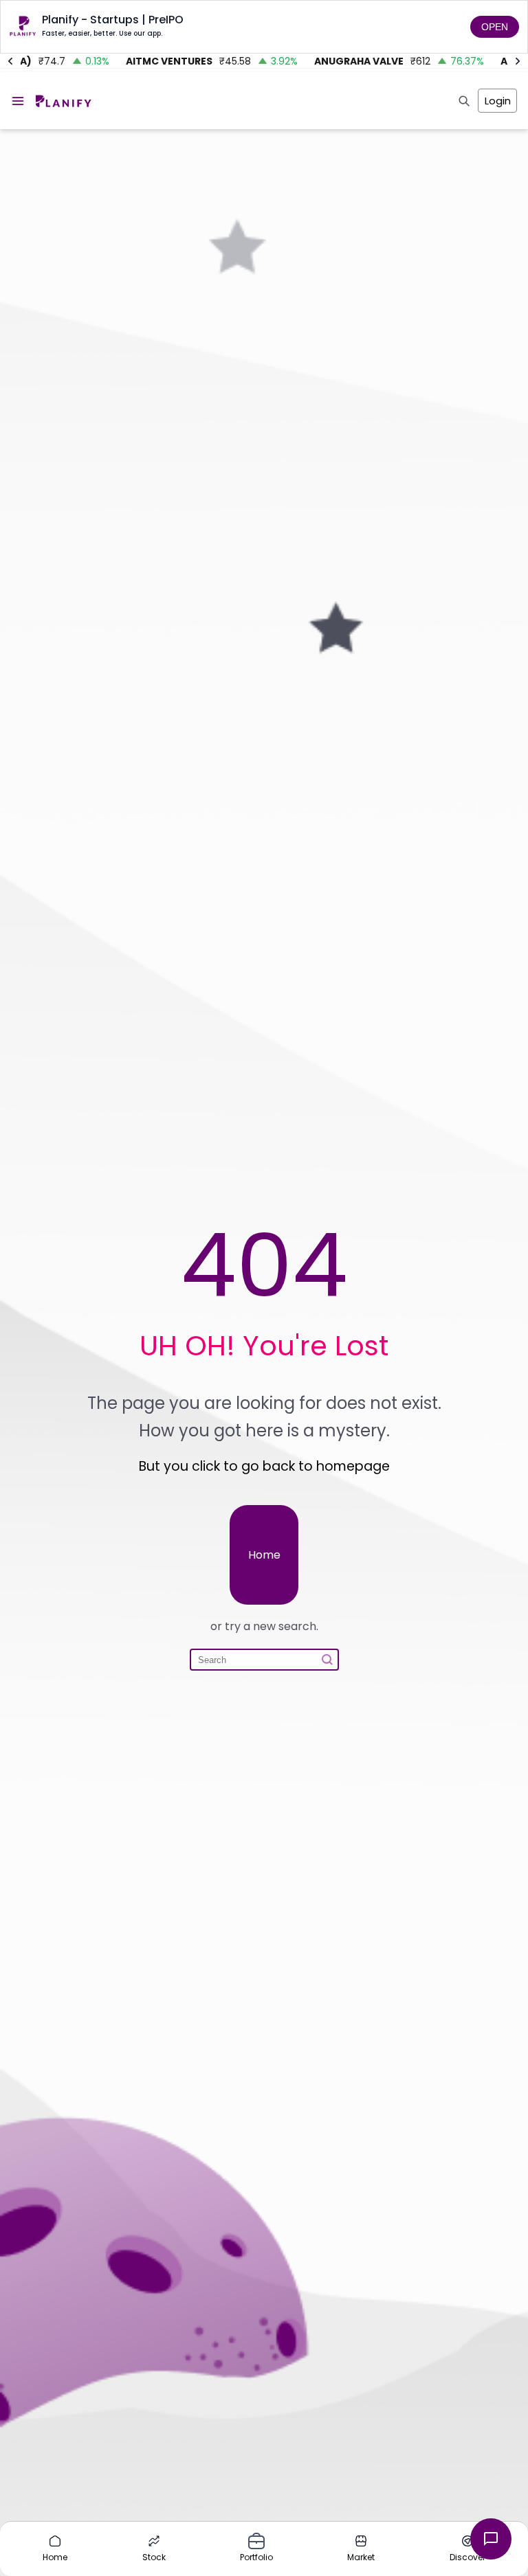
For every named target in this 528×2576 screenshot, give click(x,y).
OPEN (495, 27)
